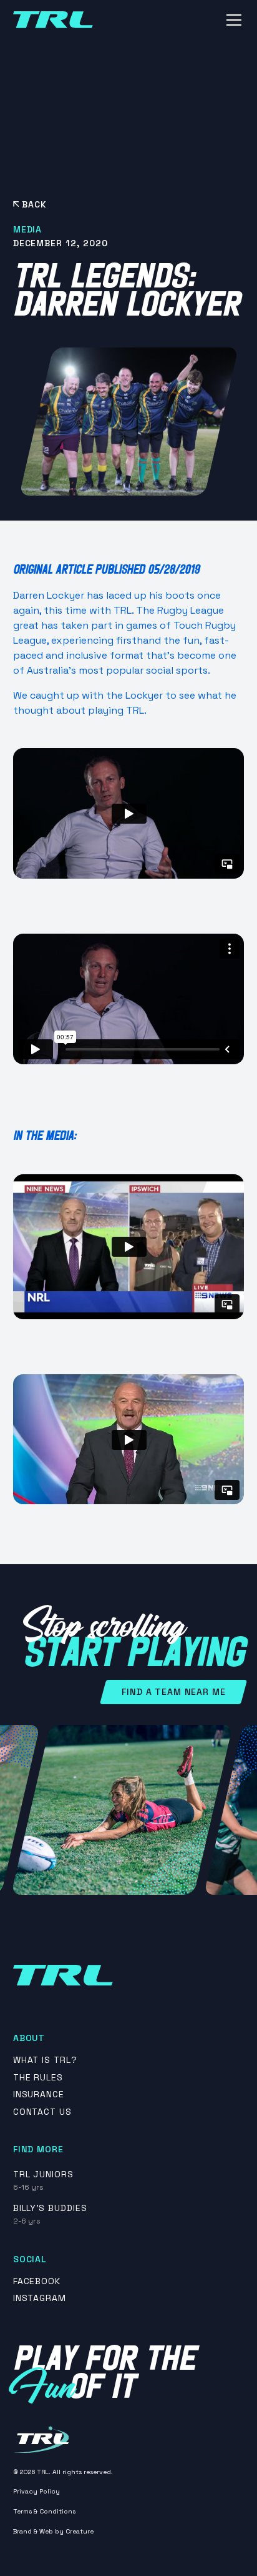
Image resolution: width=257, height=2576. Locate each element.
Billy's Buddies (50, 2208)
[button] (231, 20)
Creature (80, 2531)
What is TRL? (46, 2060)
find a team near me (173, 1692)
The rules (38, 2078)
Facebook (37, 2281)
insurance (39, 2094)
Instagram (40, 2298)
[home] (53, 20)
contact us (43, 2112)
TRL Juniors (44, 2174)
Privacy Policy (36, 2491)
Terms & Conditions (44, 2511)
